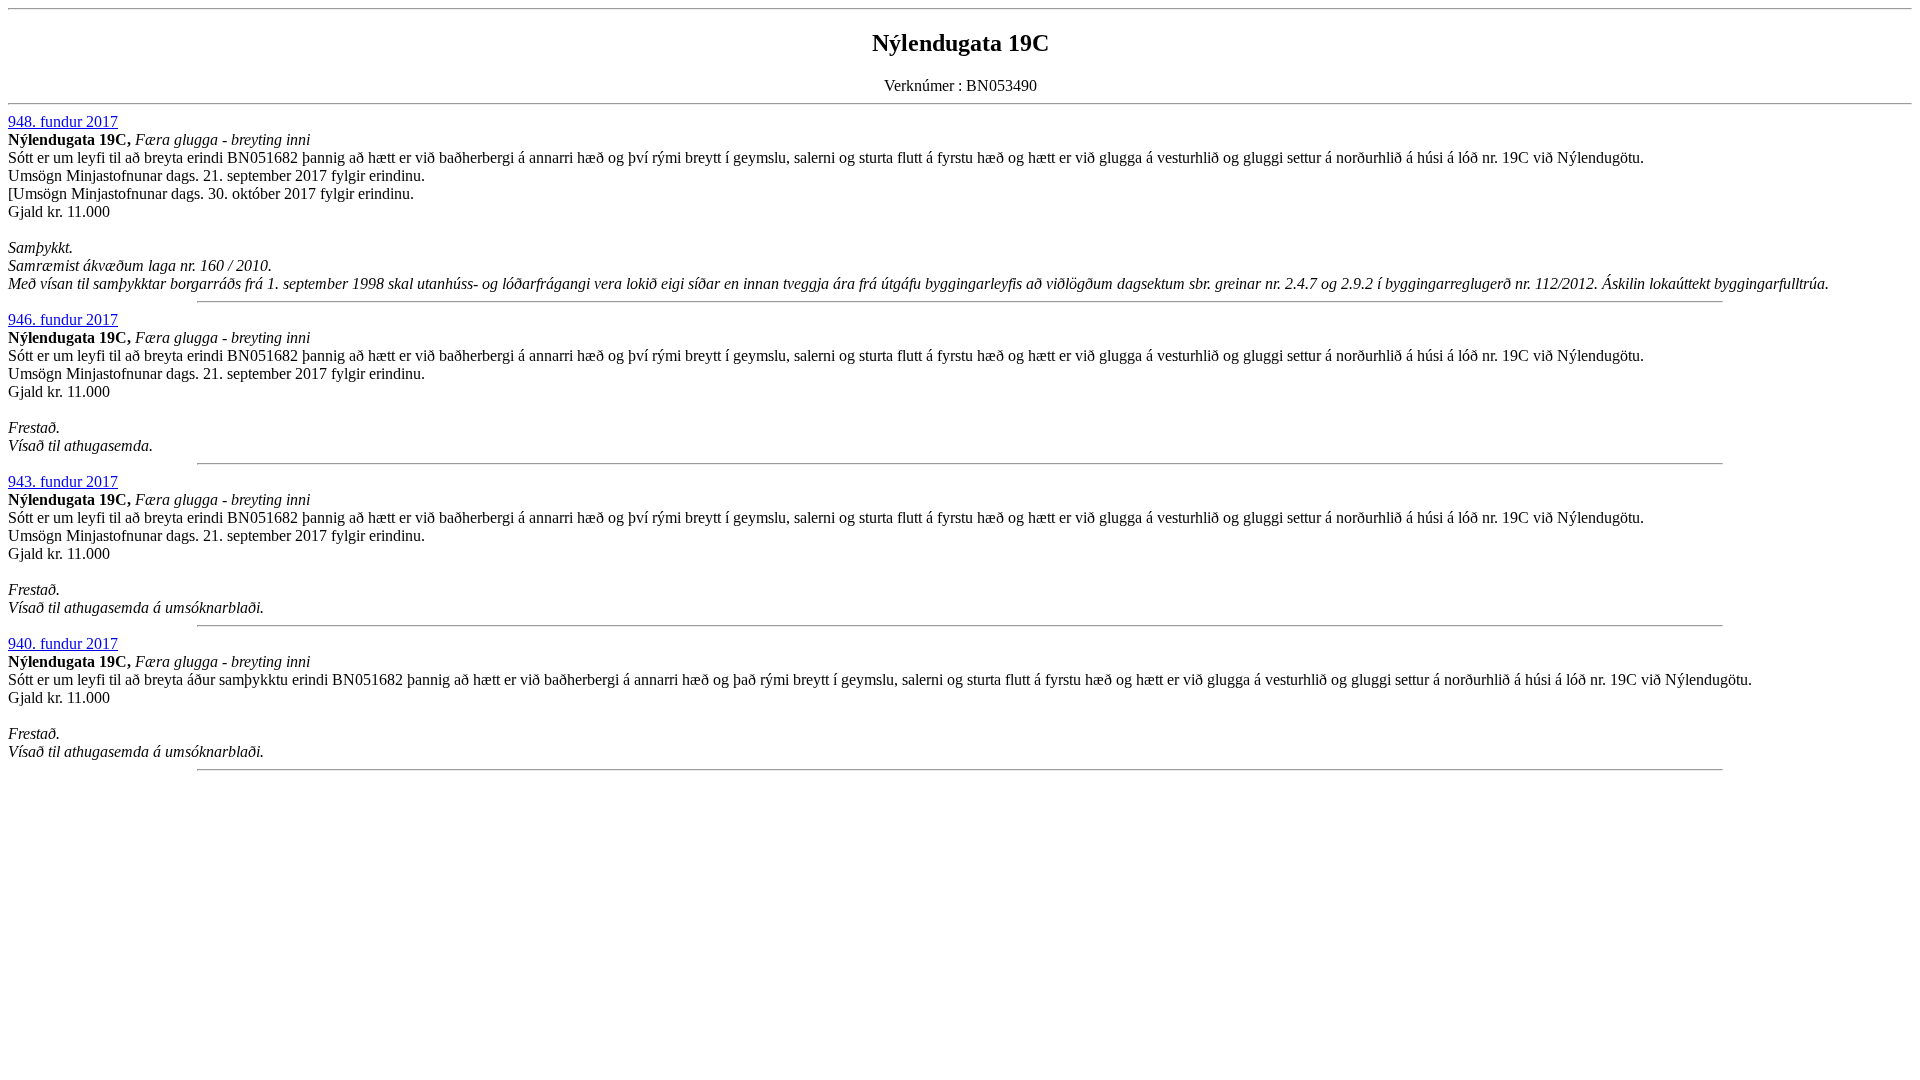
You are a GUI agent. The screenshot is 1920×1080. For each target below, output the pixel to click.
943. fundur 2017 (63, 481)
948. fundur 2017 (63, 121)
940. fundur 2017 (63, 643)
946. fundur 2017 (63, 319)
